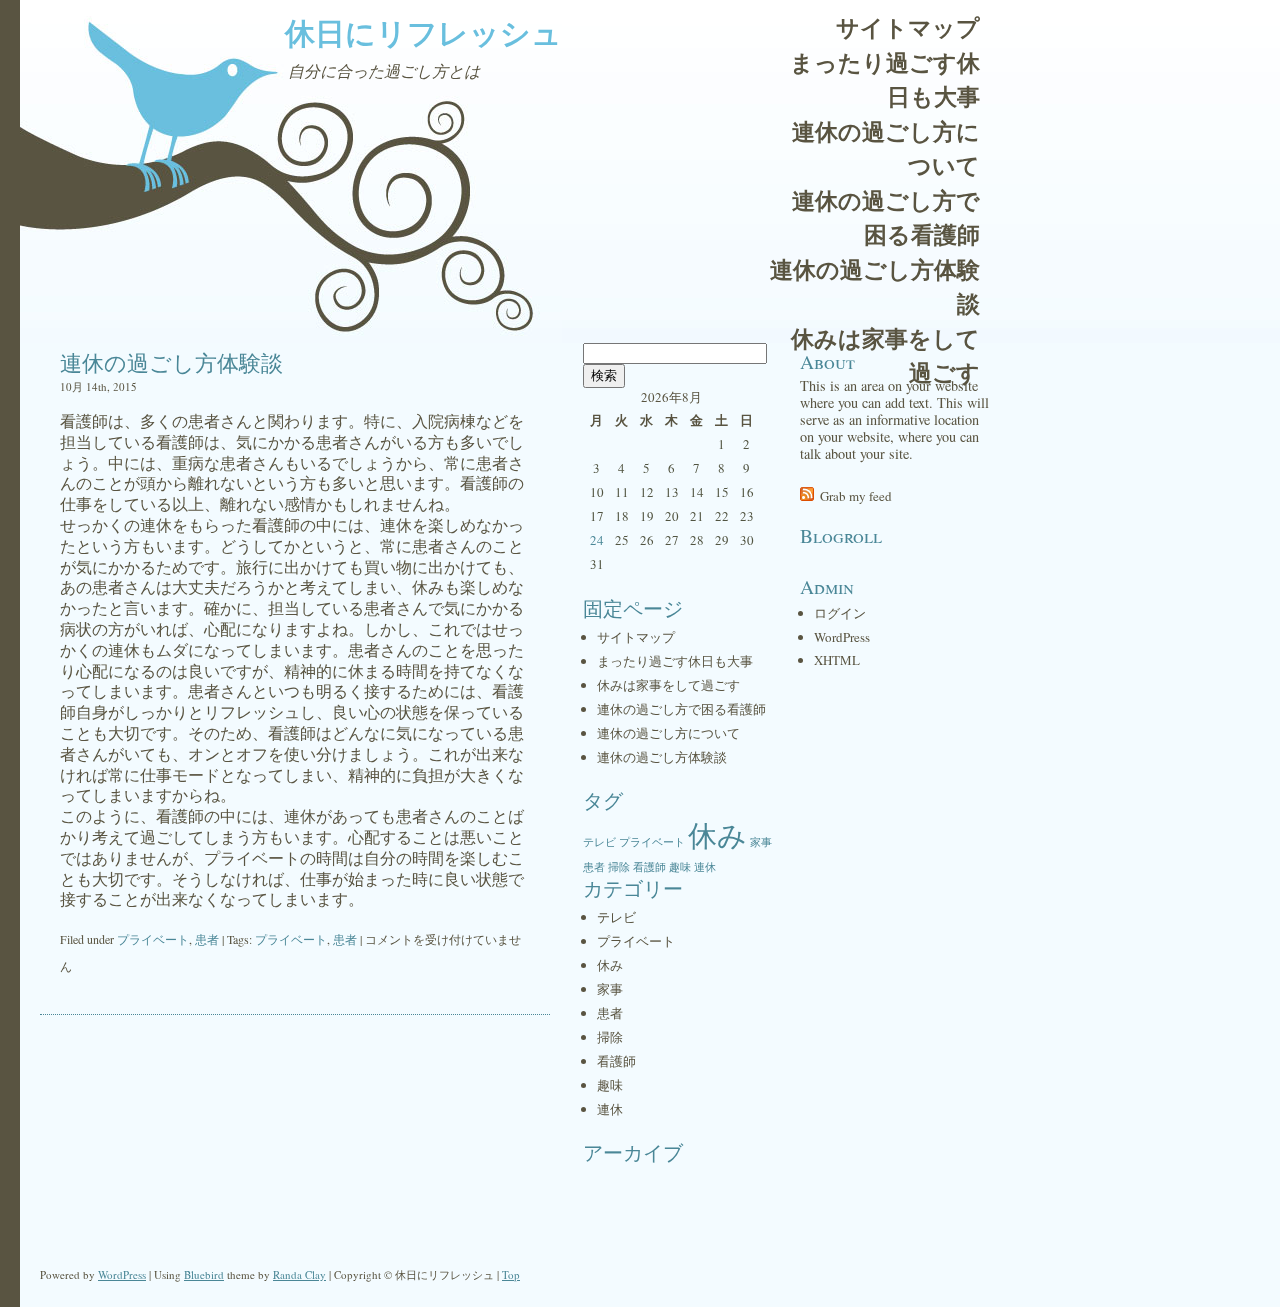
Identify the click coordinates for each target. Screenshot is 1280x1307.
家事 (761, 842)
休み (717, 834)
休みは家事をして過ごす (885, 355)
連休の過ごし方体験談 (875, 286)
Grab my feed (856, 496)
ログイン (840, 613)
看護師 (649, 867)
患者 (207, 939)
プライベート (153, 939)
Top (511, 1274)
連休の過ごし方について (886, 148)
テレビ (599, 842)
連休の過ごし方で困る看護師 (886, 217)
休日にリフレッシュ (423, 32)
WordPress (842, 637)
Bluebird (204, 1274)
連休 (705, 867)
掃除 (619, 867)
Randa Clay (299, 1274)
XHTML (837, 660)
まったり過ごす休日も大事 (885, 79)
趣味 (680, 867)
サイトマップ (908, 27)
